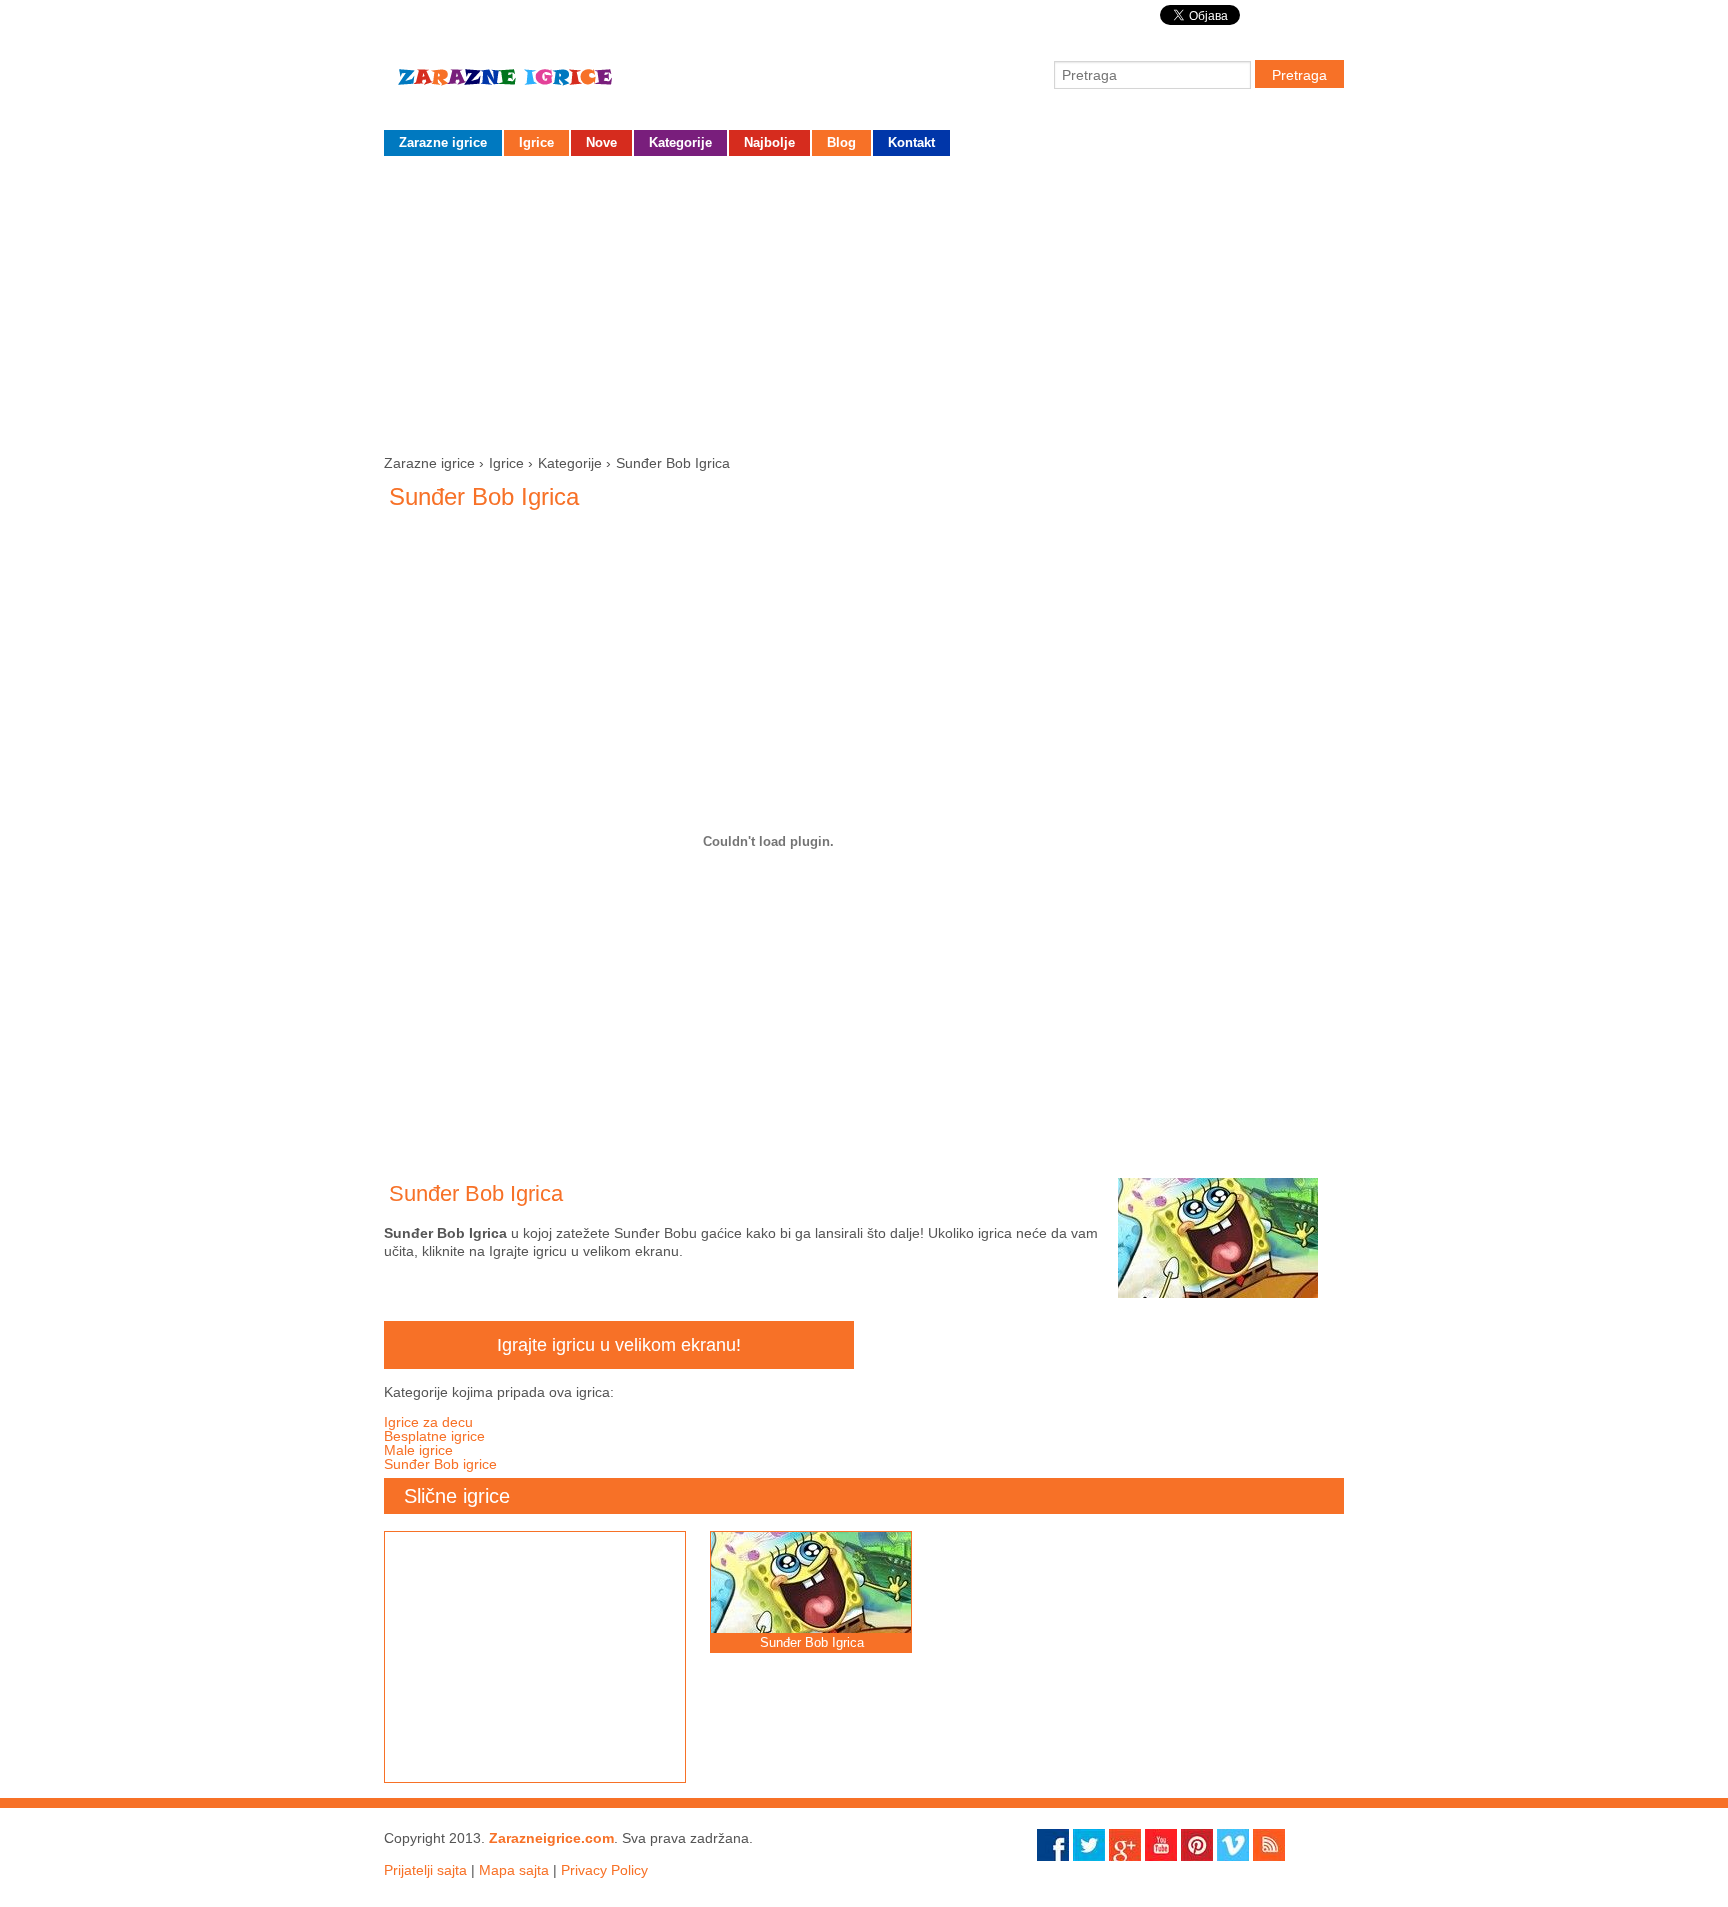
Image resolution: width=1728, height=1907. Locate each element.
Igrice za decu (428, 1422)
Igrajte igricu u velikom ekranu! (619, 1345)
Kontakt (911, 142)
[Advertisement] (864, 301)
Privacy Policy (604, 1870)
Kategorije (680, 142)
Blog (841, 142)
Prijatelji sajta (425, 1870)
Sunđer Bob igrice (440, 1464)
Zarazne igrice (534, 85)
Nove (601, 142)
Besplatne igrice (434, 1436)
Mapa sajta (514, 1870)
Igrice (536, 142)
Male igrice (418, 1450)
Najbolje (769, 142)
